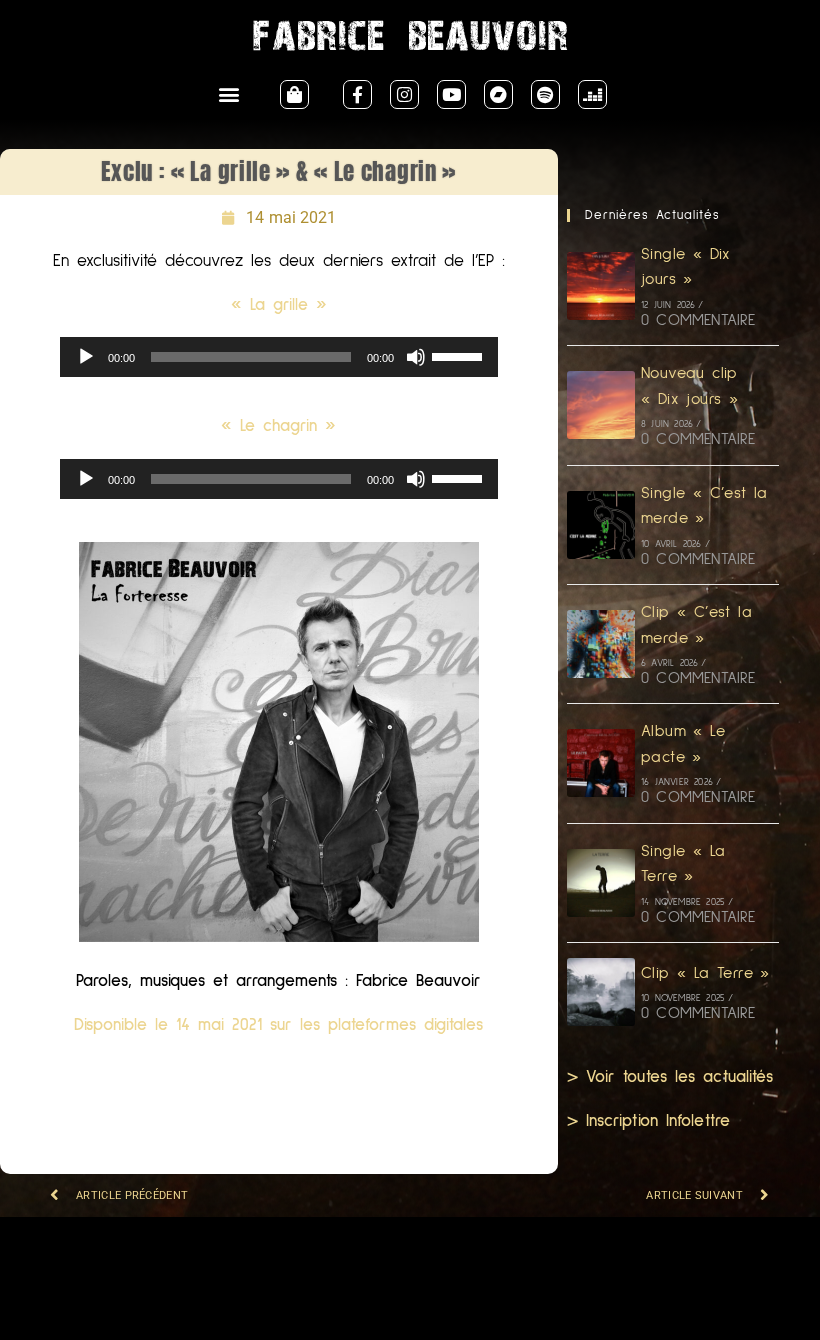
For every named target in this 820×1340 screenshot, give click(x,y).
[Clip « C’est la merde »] (601, 644)
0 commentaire (698, 320)
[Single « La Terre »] (601, 883)
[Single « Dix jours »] (601, 286)
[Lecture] (86, 357)
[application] (279, 357)
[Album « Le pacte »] (601, 763)
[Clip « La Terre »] (601, 992)
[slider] (460, 355)
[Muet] (416, 357)
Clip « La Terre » (705, 973)
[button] (229, 94)
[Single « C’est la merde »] (601, 525)
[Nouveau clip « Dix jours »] (601, 405)
